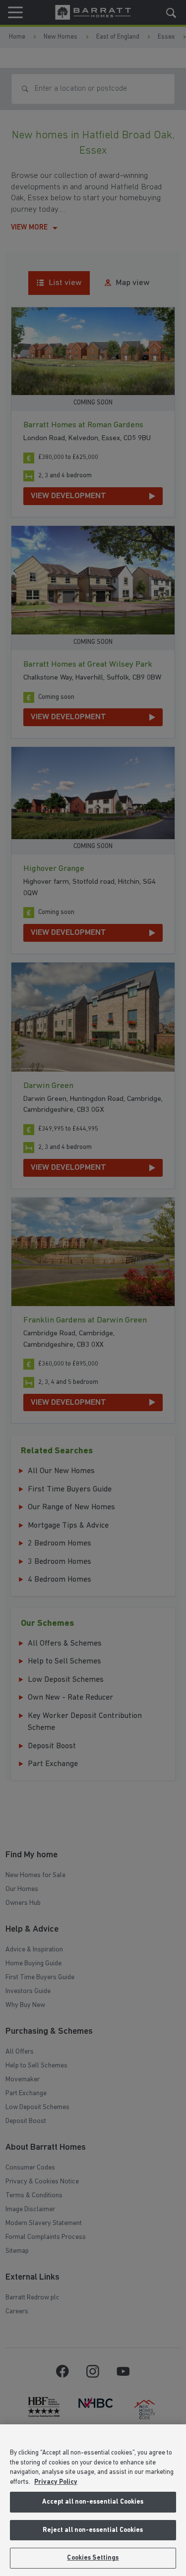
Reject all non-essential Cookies (93, 2530)
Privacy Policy (56, 2482)
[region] (93, 2500)
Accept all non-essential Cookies (93, 2502)
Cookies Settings (93, 2558)
